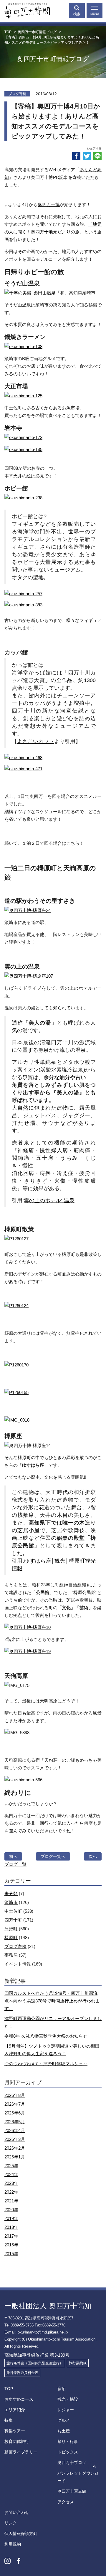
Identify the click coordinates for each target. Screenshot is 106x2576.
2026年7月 (15, 2104)
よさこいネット (36, 741)
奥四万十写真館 (72, 2491)
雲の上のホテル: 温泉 (49, 1200)
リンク (11, 2523)
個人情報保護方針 (21, 2533)
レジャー (66, 2410)
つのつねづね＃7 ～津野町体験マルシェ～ (46, 2064)
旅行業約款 (78, 2363)
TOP (9, 2389)
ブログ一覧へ (53, 1856)
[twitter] (87, 156)
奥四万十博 (49, 205)
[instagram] (8, 2561)
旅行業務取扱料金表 (22, 2373)
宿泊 (62, 2389)
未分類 (11, 1894)
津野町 (11, 1929)
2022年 (11, 2192)
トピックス (68, 2452)
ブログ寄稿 (15, 1946)
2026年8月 (15, 2095)
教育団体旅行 (17, 2441)
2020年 (11, 2210)
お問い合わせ (17, 2512)
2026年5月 (15, 2122)
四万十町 (13, 1920)
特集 (9, 2420)
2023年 (11, 2183)
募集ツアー (15, 2431)
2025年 (11, 2166)
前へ (13, 1856)
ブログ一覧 (15, 1864)
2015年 (11, 2254)
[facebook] (76, 156)
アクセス (66, 2502)
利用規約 (13, 2544)
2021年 (11, 2201)
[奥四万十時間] (25, 9)
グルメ (64, 2420)
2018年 (11, 2227)
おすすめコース (19, 2399)
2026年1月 (15, 2157)
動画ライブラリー (21, 2452)
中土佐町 (13, 1911)
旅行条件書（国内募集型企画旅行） (35, 2363)
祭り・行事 (68, 2441)
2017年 (11, 2236)
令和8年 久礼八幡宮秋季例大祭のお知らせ (46, 2036)
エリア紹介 (15, 2410)
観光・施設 (68, 2399)
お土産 (64, 2431)
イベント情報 (18, 1964)
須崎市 (11, 1902)
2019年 (11, 2218)
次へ (93, 1856)
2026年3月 (15, 2139)
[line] (97, 156)
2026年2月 (15, 2148)
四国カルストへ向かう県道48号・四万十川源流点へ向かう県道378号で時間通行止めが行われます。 (52, 2001)
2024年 (11, 2174)
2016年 (11, 2245)
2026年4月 (15, 2130)
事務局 (11, 1955)
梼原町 (11, 1937)
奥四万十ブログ (72, 2463)
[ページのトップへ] (94, 2467)
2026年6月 (15, 2113)
